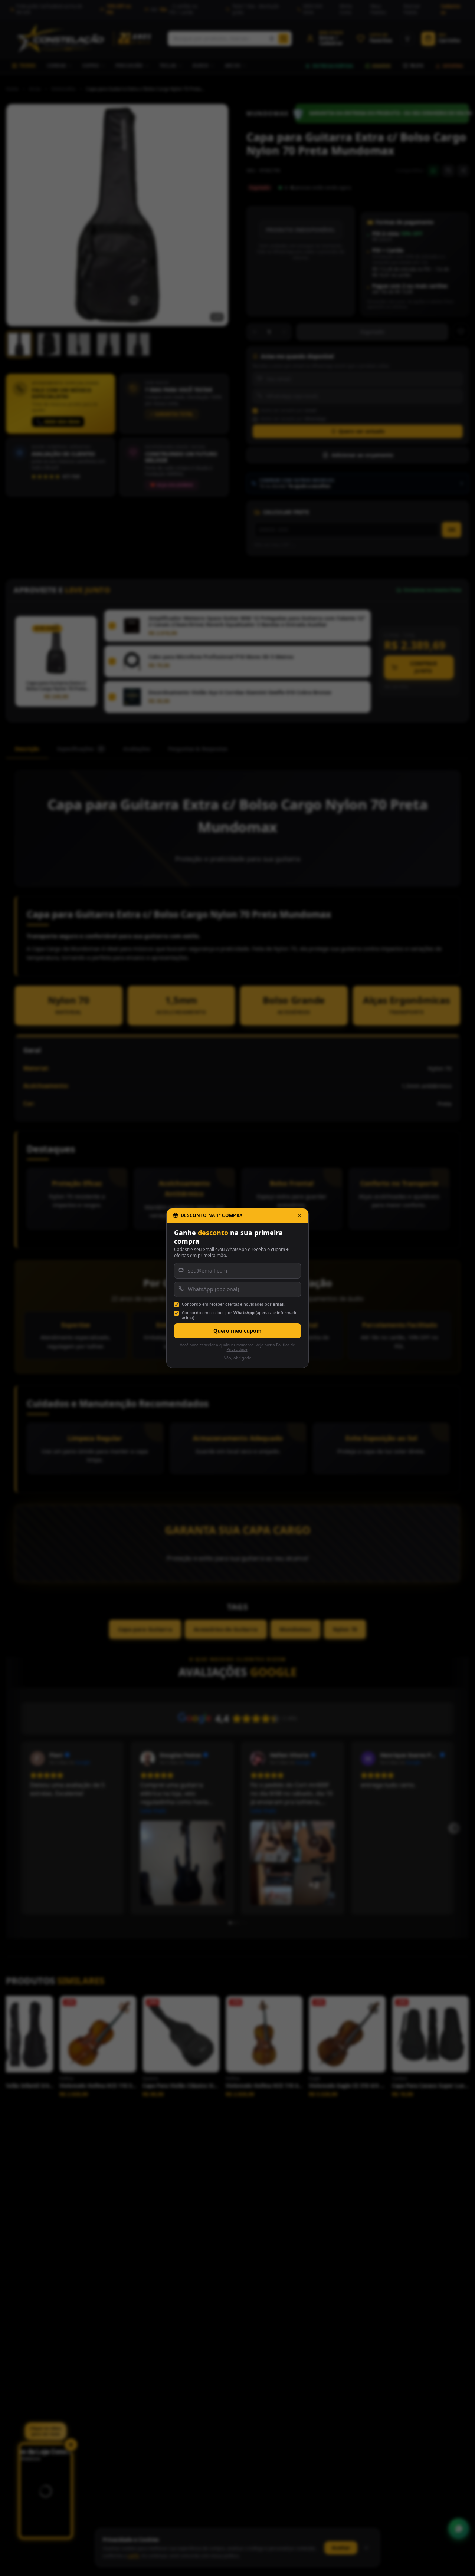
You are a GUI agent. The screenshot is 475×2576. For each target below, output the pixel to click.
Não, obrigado (237, 1358)
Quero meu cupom (237, 1331)
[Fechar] (299, 1215)
